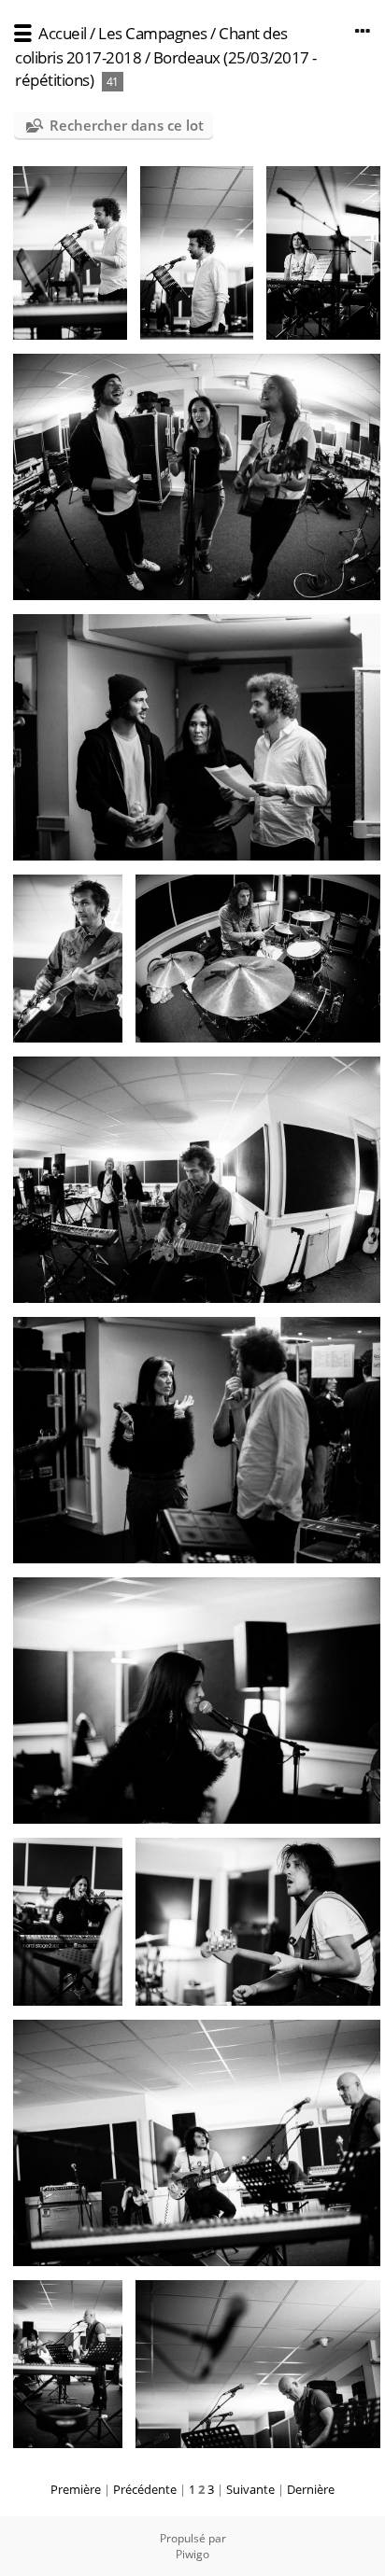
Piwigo (192, 2554)
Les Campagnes (153, 33)
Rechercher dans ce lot (127, 125)
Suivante (250, 2489)
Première (76, 2489)
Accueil (63, 33)
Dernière (311, 2489)
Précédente (145, 2489)
